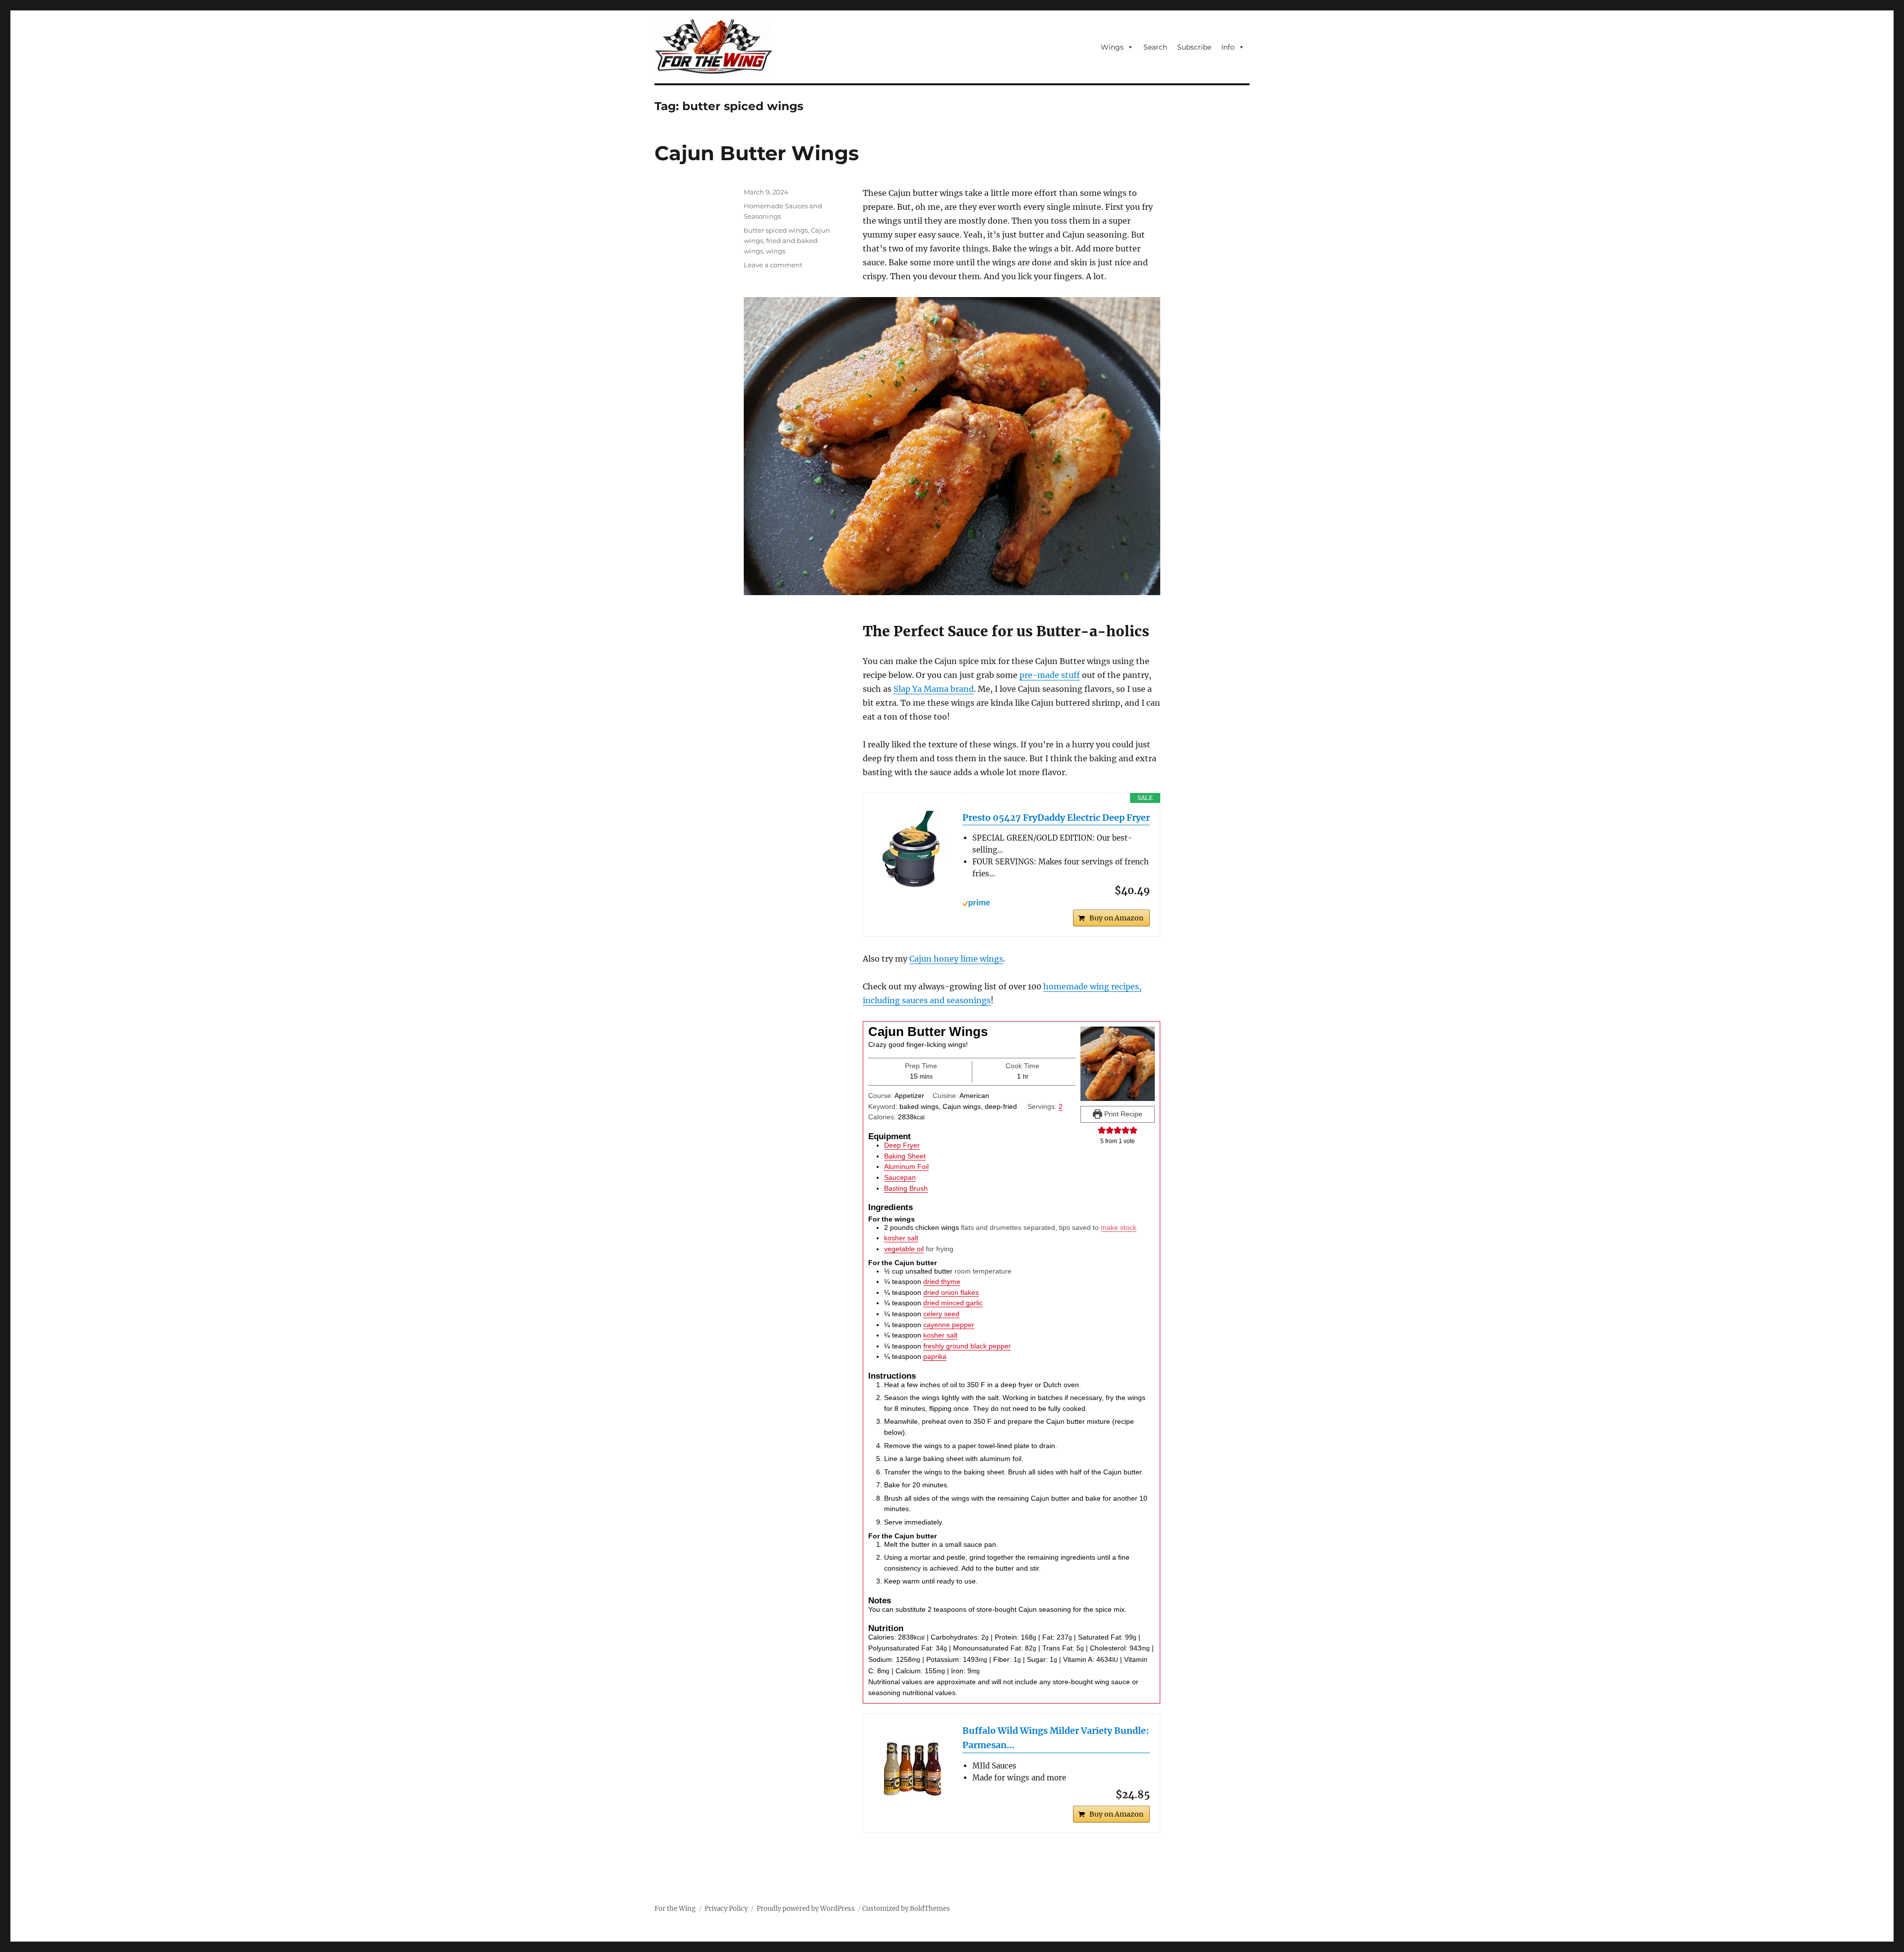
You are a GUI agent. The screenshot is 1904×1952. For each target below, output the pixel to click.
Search (1155, 47)
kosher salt (901, 1238)
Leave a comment (773, 265)
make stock (1119, 1227)
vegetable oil (904, 1249)
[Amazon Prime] (1056, 903)
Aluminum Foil (906, 1166)
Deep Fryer (902, 1145)
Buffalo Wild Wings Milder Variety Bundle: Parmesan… (1056, 1738)
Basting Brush (906, 1188)
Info (1228, 47)
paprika (935, 1356)
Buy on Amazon (1116, 918)
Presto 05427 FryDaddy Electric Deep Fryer (1056, 818)
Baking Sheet (905, 1156)
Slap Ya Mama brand (934, 689)
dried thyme (942, 1281)
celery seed (941, 1314)
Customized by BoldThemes (906, 1909)
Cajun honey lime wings (956, 959)
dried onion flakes (951, 1292)
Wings (1112, 47)
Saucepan (900, 1177)
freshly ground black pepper (967, 1346)
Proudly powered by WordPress (806, 1909)
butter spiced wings (776, 230)
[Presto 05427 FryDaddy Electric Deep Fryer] (913, 851)
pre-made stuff (1050, 675)
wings (776, 251)
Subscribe (1194, 47)
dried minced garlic (953, 1303)
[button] (1102, 1130)
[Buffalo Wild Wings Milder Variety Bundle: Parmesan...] (913, 1764)
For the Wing (675, 1909)
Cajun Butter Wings (757, 153)
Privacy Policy (726, 1909)
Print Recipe (1122, 1114)
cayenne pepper (949, 1325)
